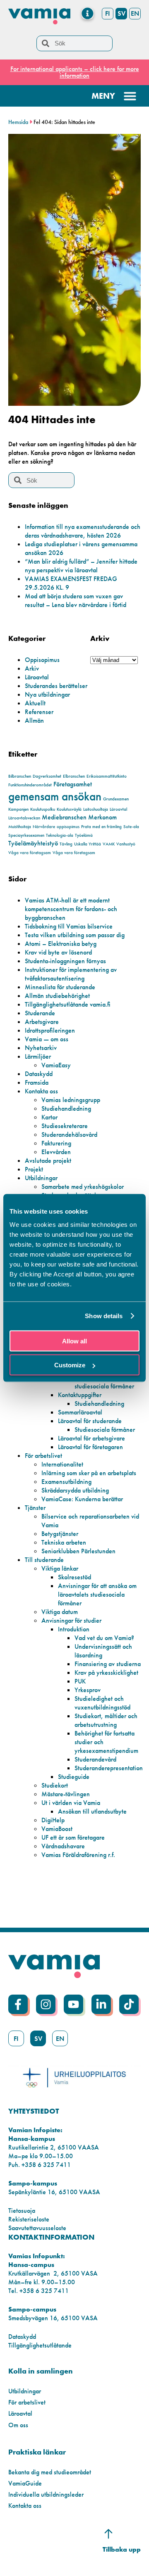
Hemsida (18, 122)
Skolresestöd (74, 1577)
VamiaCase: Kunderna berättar (82, 1499)
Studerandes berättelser (56, 686)
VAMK (109, 844)
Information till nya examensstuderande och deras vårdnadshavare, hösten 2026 (83, 531)
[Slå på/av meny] (88, 13)
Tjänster (35, 1508)
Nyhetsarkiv (41, 1048)
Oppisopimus (42, 660)
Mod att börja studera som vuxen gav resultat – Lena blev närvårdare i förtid (76, 600)
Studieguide (74, 1777)
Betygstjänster (60, 1534)
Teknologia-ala (60, 835)
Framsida (37, 1082)
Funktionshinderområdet (30, 785)
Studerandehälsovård (69, 1134)
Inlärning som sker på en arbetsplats (89, 1473)
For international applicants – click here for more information (75, 72)
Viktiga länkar (60, 1568)
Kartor (49, 1117)
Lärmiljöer (38, 1056)
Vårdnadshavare (63, 1846)
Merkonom (102, 817)
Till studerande (44, 1560)
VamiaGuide (25, 2483)
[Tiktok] (129, 2004)
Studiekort (55, 1785)
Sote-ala (131, 827)
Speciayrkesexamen (26, 835)
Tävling (66, 844)
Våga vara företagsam (30, 853)
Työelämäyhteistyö (33, 843)
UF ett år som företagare (73, 1837)
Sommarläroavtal (80, 1412)
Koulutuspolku (43, 809)
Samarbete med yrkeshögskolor (83, 1187)
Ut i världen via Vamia (71, 1803)
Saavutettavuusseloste (37, 2228)
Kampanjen (18, 809)
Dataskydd (39, 1074)
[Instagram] (46, 2004)
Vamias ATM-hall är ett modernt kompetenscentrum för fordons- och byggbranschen (71, 909)
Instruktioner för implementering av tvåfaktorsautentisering (71, 974)
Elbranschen (74, 776)
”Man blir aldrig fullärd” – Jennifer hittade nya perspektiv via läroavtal (81, 566)
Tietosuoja (22, 2211)
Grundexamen (116, 799)
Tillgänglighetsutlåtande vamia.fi (68, 1004)
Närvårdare (44, 827)
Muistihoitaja (20, 827)
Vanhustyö (126, 844)
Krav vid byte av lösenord (58, 952)
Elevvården (56, 1152)
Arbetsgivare (42, 1022)
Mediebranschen (64, 817)
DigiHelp (53, 1820)
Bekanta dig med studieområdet (50, 2472)
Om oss (18, 2425)
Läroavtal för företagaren (90, 1447)
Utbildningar (41, 1178)
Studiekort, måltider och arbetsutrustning (106, 1720)
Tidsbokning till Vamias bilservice (69, 926)
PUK (80, 1681)
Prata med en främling (101, 827)
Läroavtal (37, 677)
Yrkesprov (88, 1690)
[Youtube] (73, 2004)
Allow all (74, 1341)
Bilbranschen (20, 776)
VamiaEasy (56, 1065)
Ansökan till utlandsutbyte (92, 1811)
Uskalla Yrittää (88, 844)
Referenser (39, 712)
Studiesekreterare (65, 1126)
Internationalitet (62, 1464)
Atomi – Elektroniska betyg (61, 944)
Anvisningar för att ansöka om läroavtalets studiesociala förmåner (97, 1594)
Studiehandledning (66, 1108)
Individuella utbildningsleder (46, 2494)
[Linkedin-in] (101, 2004)
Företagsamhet (73, 784)
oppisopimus (68, 827)
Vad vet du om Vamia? (104, 1638)
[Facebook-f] (18, 2004)
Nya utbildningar (47, 694)
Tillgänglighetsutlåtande (40, 2345)
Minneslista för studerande (60, 987)
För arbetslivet (43, 1456)
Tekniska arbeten (64, 1542)
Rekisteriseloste (29, 2219)
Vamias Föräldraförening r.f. (78, 1855)
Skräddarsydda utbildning (75, 1490)
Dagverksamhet (47, 776)
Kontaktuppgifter (80, 1395)
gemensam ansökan (55, 796)
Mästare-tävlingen (66, 1794)
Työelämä (84, 835)
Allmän (34, 720)
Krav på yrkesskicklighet (106, 1672)
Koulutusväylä (69, 809)
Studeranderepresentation (109, 1768)
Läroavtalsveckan (24, 818)
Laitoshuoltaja (96, 809)
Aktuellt (35, 703)
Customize (70, 1365)
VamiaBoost (57, 1829)
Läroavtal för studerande (90, 1421)
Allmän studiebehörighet (57, 996)
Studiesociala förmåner (105, 1430)
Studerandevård (95, 1759)
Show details (104, 1316)
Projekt (34, 1169)
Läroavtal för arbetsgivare (91, 1438)
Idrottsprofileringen (50, 1030)
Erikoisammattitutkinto (107, 776)
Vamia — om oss (47, 1039)
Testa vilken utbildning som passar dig (75, 935)
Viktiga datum (60, 1612)
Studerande (40, 1013)
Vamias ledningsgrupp (71, 1100)
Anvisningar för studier (71, 1620)
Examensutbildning (66, 1482)
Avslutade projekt (48, 1161)
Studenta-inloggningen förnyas (65, 961)
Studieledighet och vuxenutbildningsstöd (102, 1703)
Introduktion (74, 1629)
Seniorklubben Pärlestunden (78, 1551)
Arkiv (32, 668)
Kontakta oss (41, 1091)
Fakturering (56, 1143)
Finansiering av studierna (108, 1664)
